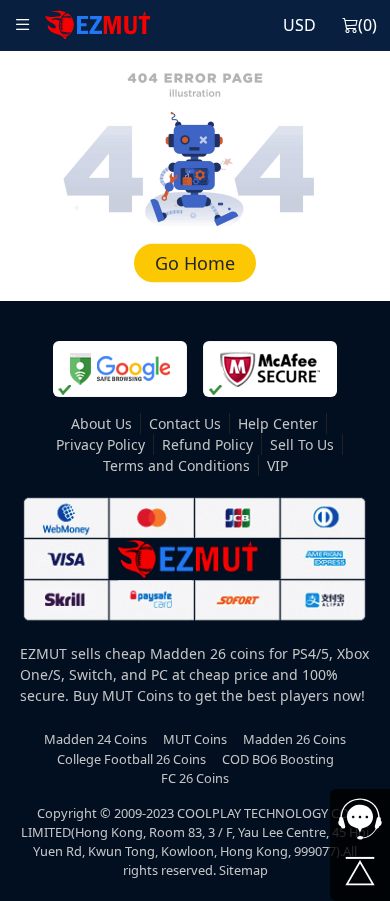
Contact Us (185, 423)
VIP (277, 465)
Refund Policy (207, 444)
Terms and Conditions (176, 465)
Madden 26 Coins (294, 739)
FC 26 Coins (195, 778)
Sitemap (243, 870)
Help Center (278, 423)
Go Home (195, 263)
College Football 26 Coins (131, 759)
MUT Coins (195, 739)
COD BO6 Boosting (278, 759)
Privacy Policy (100, 444)
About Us (101, 423)
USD (299, 25)
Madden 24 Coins (95, 739)
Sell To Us (302, 444)
